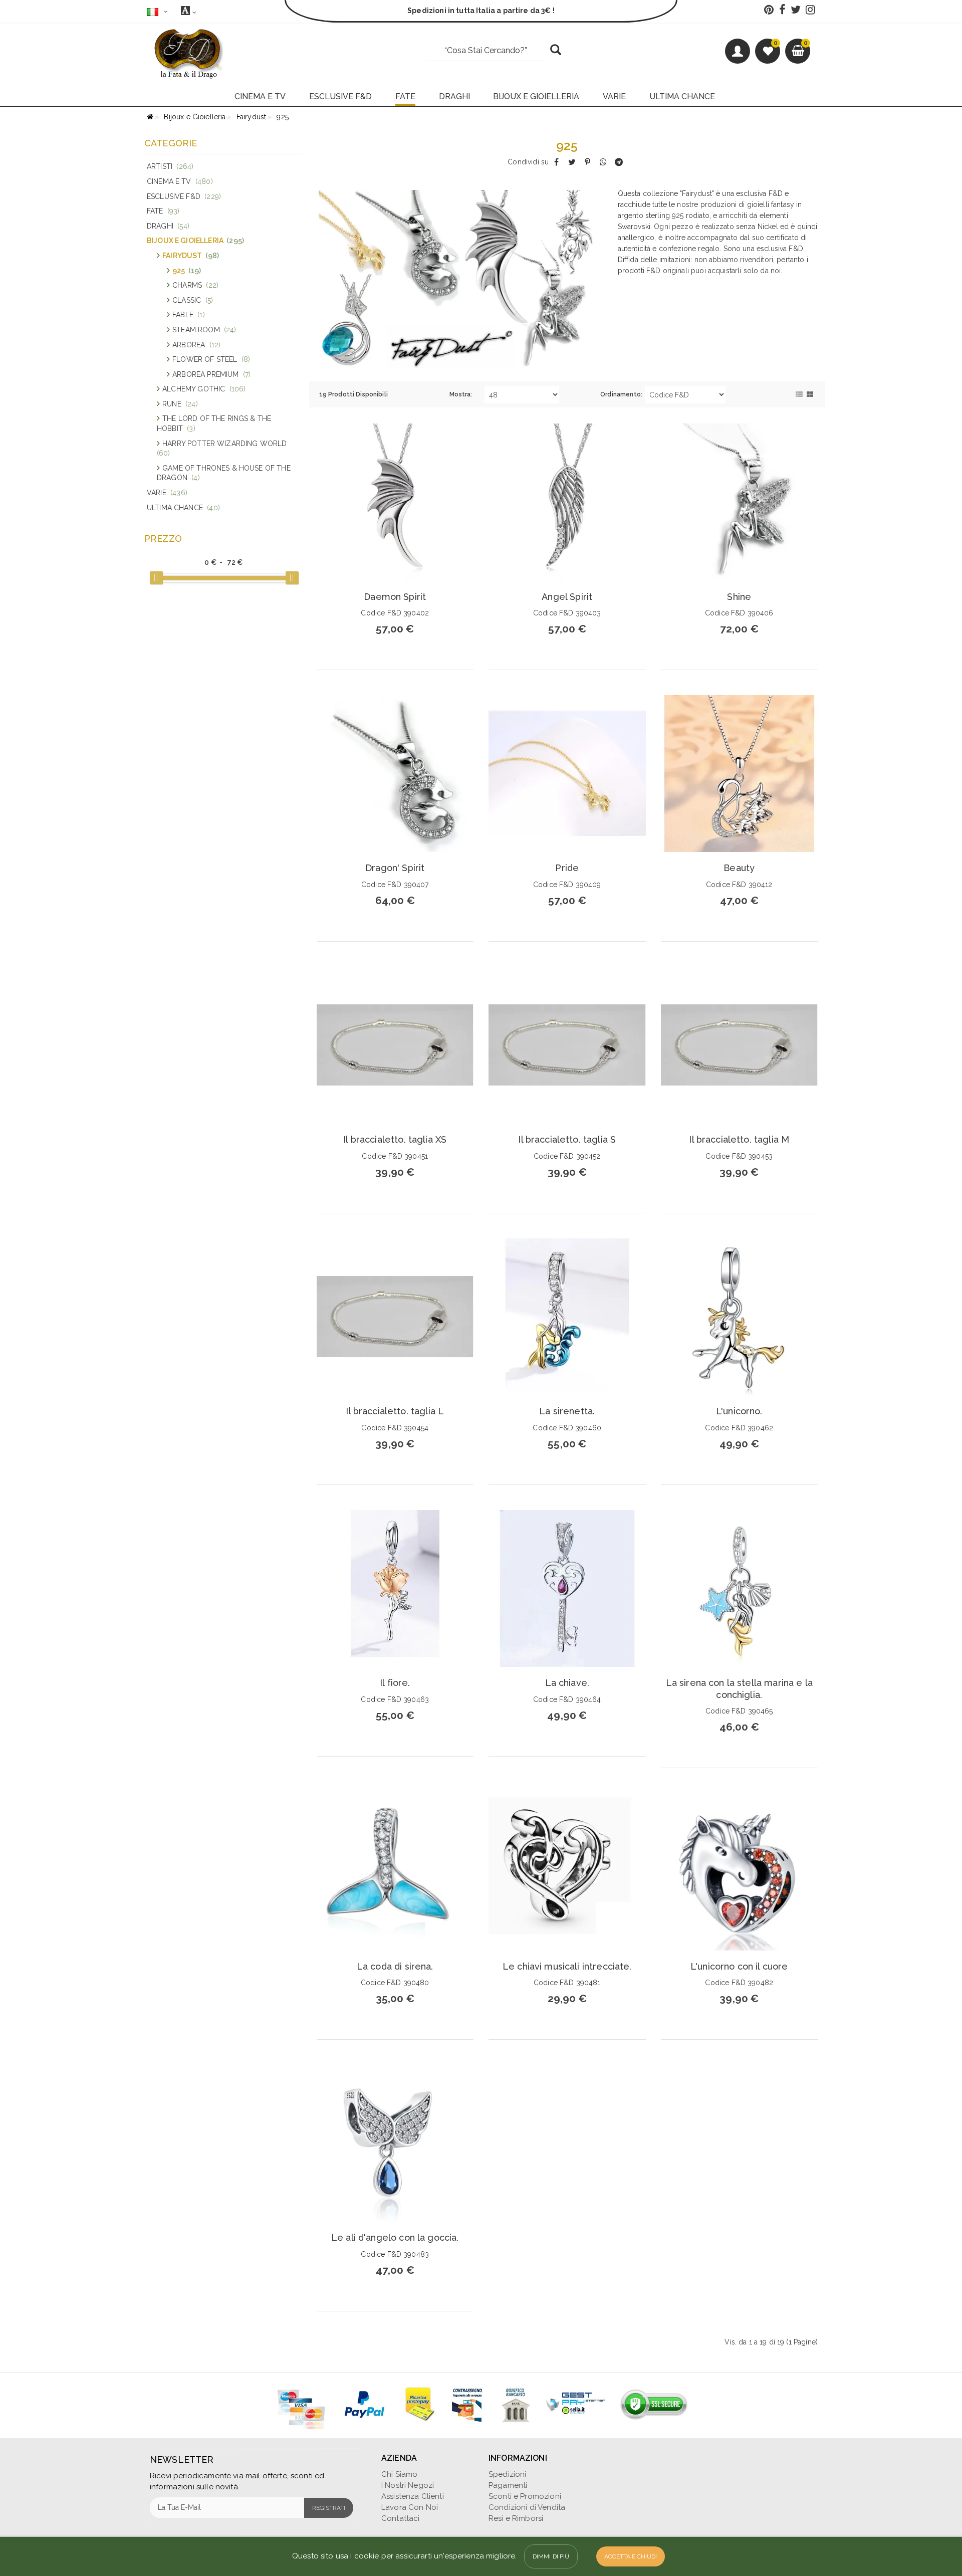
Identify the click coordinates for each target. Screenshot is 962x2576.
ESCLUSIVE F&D (340, 96)
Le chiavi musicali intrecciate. (567, 1966)
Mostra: (461, 394)
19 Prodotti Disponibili (353, 394)
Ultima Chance (183, 508)
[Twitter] (572, 162)
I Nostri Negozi (408, 2485)
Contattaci (401, 2518)
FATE (405, 96)
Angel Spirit (567, 597)
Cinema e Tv (180, 181)
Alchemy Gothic (204, 389)
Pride (567, 868)
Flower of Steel (211, 359)
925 (187, 271)
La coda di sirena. (395, 1966)
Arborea (196, 345)
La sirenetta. (567, 1411)
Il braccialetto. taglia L (395, 1411)
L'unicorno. (739, 1411)
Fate (163, 211)
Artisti (170, 166)
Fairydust (191, 256)
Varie (167, 493)
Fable (189, 315)
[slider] (156, 578)
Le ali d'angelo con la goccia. (395, 2237)
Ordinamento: (621, 394)
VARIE (614, 96)
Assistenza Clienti (413, 2496)
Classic (193, 300)
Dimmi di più (551, 2556)
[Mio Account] (738, 51)
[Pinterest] (587, 162)
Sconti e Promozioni (525, 2496)
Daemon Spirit (395, 597)
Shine (739, 597)
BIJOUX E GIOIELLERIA (536, 96)
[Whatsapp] (603, 162)
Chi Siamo (399, 2474)
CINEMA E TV (260, 96)
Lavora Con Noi (410, 2507)
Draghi (168, 226)
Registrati (329, 2508)
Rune (180, 404)
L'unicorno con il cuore (739, 1966)
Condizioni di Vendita (527, 2507)
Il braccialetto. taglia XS (395, 1139)
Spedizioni (508, 2474)
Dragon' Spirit (395, 868)
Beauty (739, 868)
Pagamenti (508, 2485)
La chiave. (567, 1683)
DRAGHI (454, 96)
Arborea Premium (211, 374)
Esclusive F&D (184, 196)
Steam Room (204, 330)
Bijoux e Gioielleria (195, 241)
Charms (195, 285)
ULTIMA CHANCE (682, 96)
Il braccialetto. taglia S (567, 1139)
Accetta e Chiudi (631, 2556)
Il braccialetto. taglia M (739, 1139)
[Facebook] (556, 162)
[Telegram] (619, 162)
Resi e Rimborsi (516, 2518)
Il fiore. (395, 1683)
